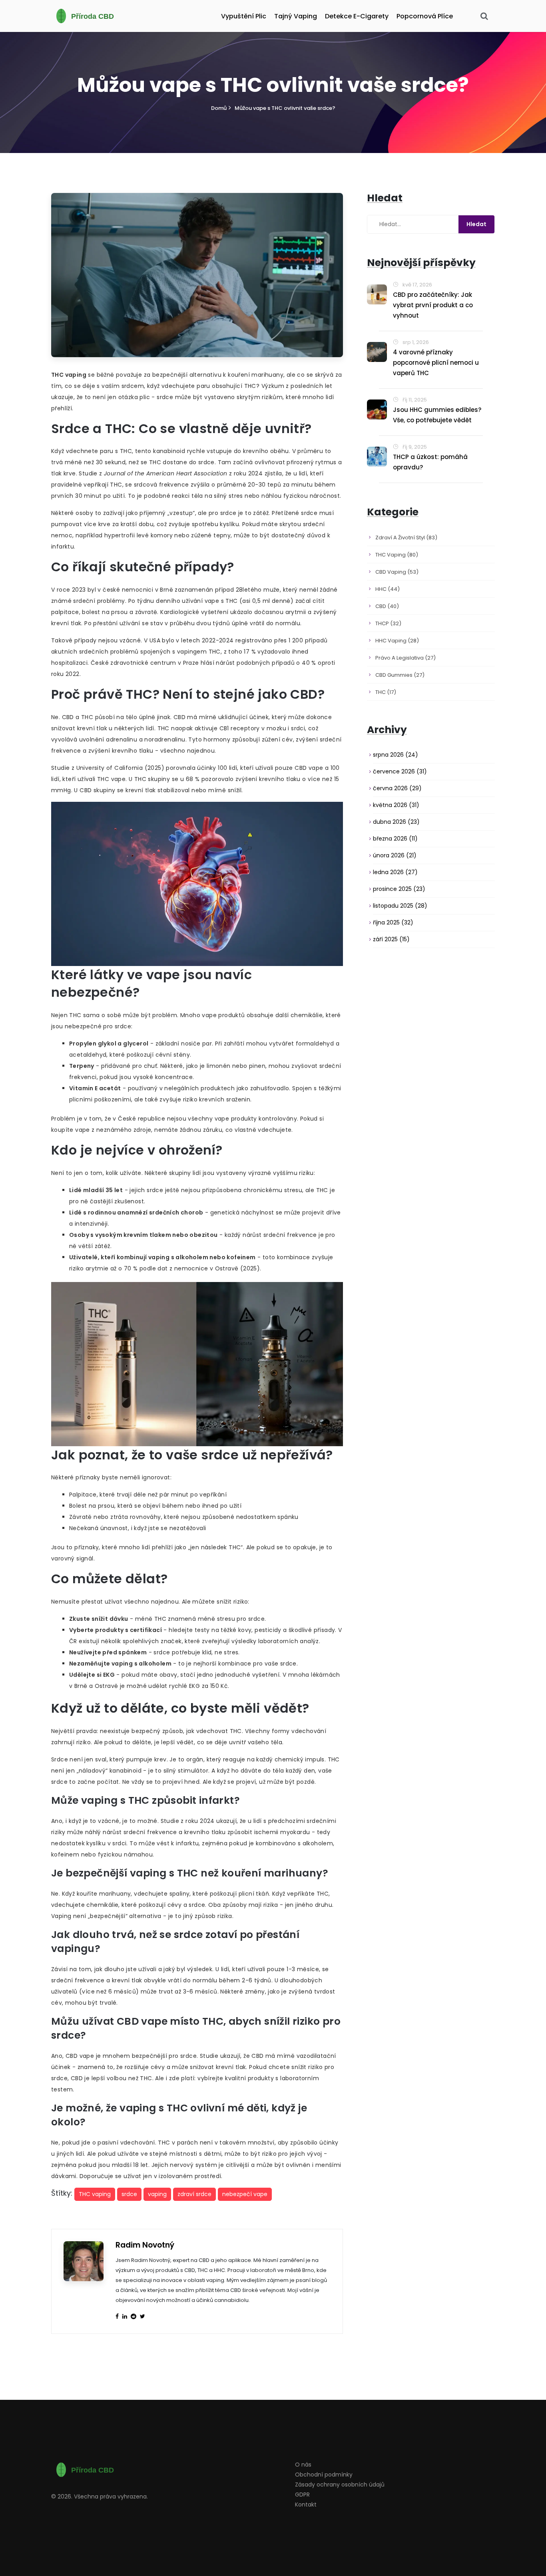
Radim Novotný (145, 2245)
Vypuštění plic (244, 16)
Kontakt (306, 2504)
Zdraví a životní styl (406, 538)
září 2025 (391, 939)
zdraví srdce (194, 2194)
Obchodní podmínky (324, 2475)
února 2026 (395, 855)
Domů (219, 108)
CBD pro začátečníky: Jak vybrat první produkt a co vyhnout (433, 305)
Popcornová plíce (425, 16)
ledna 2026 (395, 872)
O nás (303, 2465)
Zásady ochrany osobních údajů (340, 2485)
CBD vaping (397, 572)
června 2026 (397, 788)
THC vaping (95, 2194)
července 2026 (400, 771)
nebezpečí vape (245, 2194)
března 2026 (395, 839)
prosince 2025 (399, 889)
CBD (387, 606)
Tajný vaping (296, 16)
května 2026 (396, 805)
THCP (388, 623)
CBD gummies (400, 675)
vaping (157, 2194)
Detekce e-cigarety (357, 16)
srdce (129, 2194)
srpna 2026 (396, 755)
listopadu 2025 (400, 906)
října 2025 (393, 922)
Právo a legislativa (406, 658)
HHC (388, 589)
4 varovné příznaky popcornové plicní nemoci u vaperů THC (436, 363)
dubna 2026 (396, 822)
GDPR (302, 2495)
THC (386, 692)
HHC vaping (397, 641)
